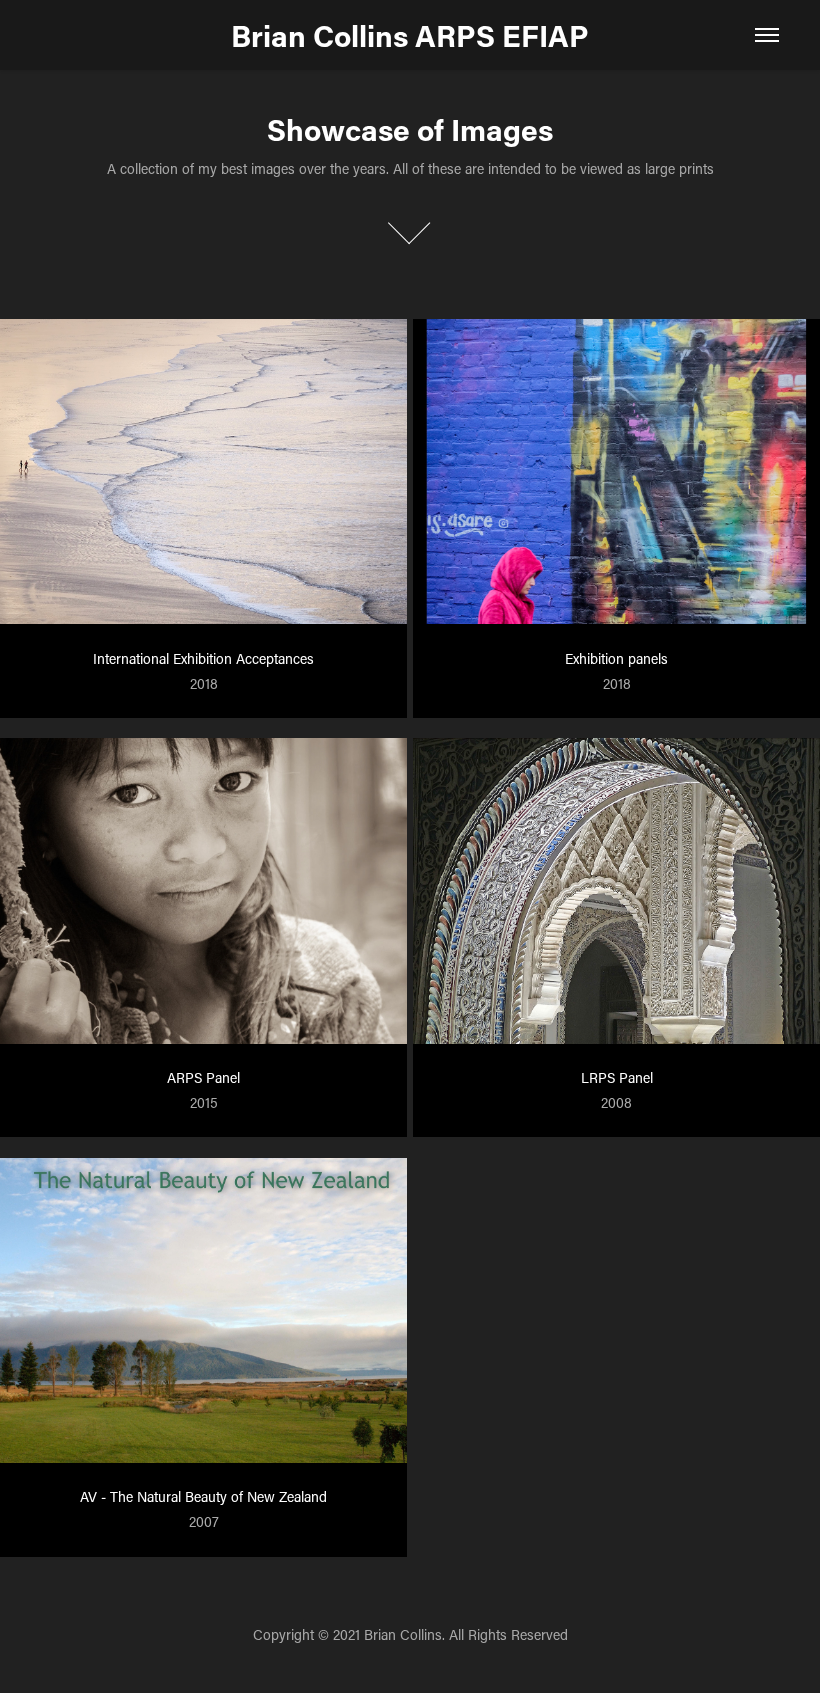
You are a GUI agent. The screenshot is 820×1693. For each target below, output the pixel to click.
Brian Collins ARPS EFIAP (410, 35)
